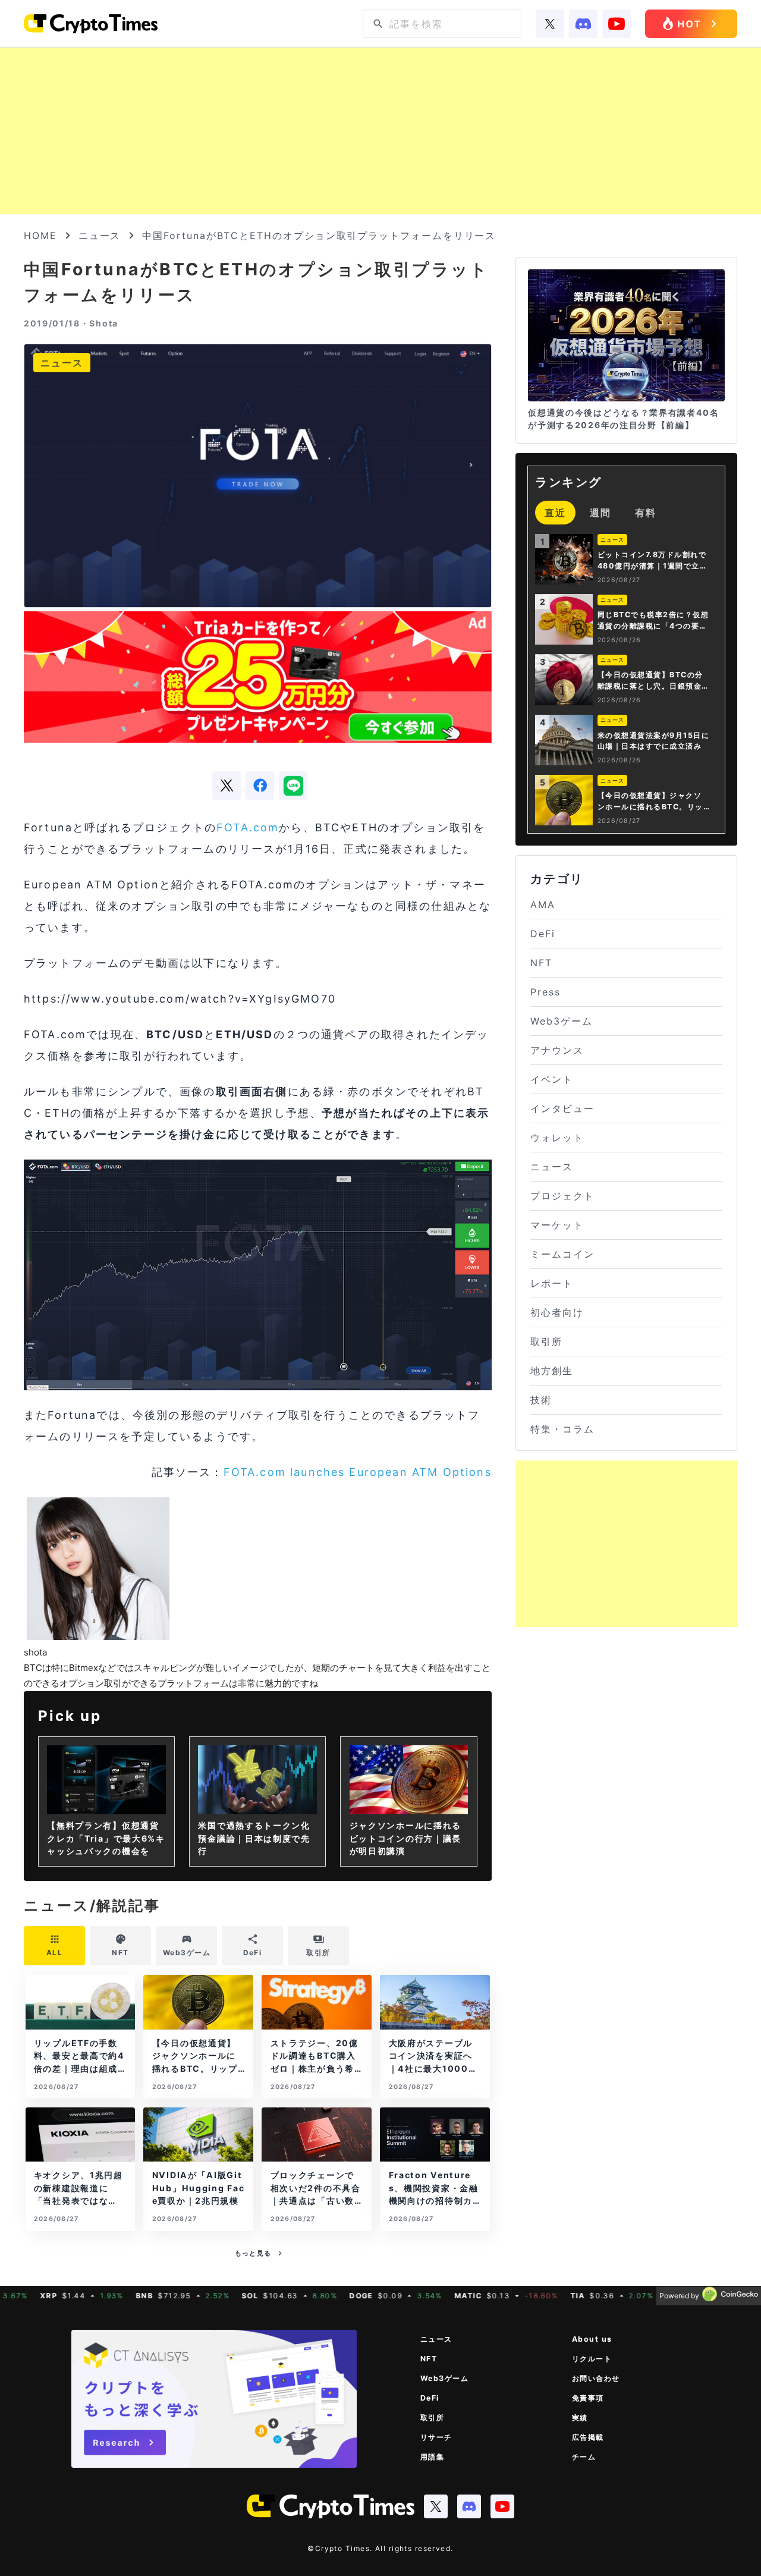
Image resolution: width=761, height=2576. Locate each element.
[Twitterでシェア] (227, 786)
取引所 (546, 1342)
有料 (646, 513)
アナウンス (557, 1050)
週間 (600, 513)
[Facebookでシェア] (260, 786)
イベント (552, 1079)
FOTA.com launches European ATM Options (358, 1472)
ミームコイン (562, 1254)
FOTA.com (248, 827)
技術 (541, 1400)
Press (545, 992)
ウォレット (557, 1138)
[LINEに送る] (293, 786)
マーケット (557, 1225)
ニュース (100, 235)
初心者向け (557, 1312)
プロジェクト (562, 1196)
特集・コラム (562, 1429)
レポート (552, 1283)
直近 (555, 513)
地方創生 (552, 1371)
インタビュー (562, 1108)
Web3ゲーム (561, 1021)
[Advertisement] (380, 131)
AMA (543, 904)
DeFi (543, 934)
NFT (541, 963)
